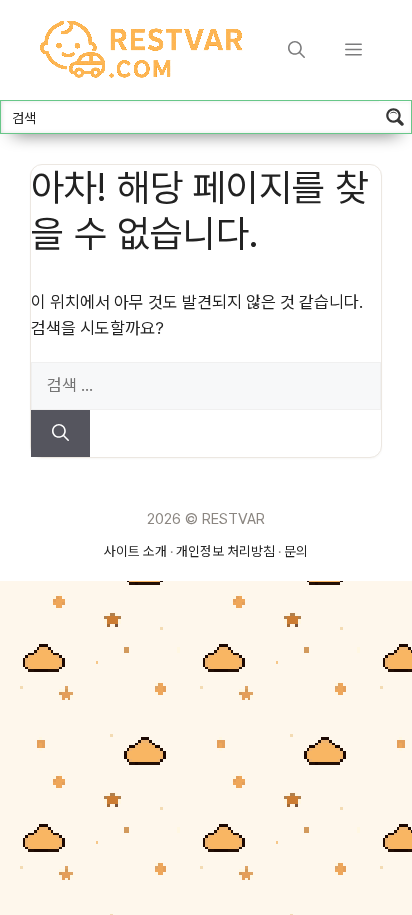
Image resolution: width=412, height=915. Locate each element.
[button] (296, 50)
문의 (296, 551)
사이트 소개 (135, 551)
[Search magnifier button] (395, 117)
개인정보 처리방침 (225, 551)
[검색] (60, 434)
